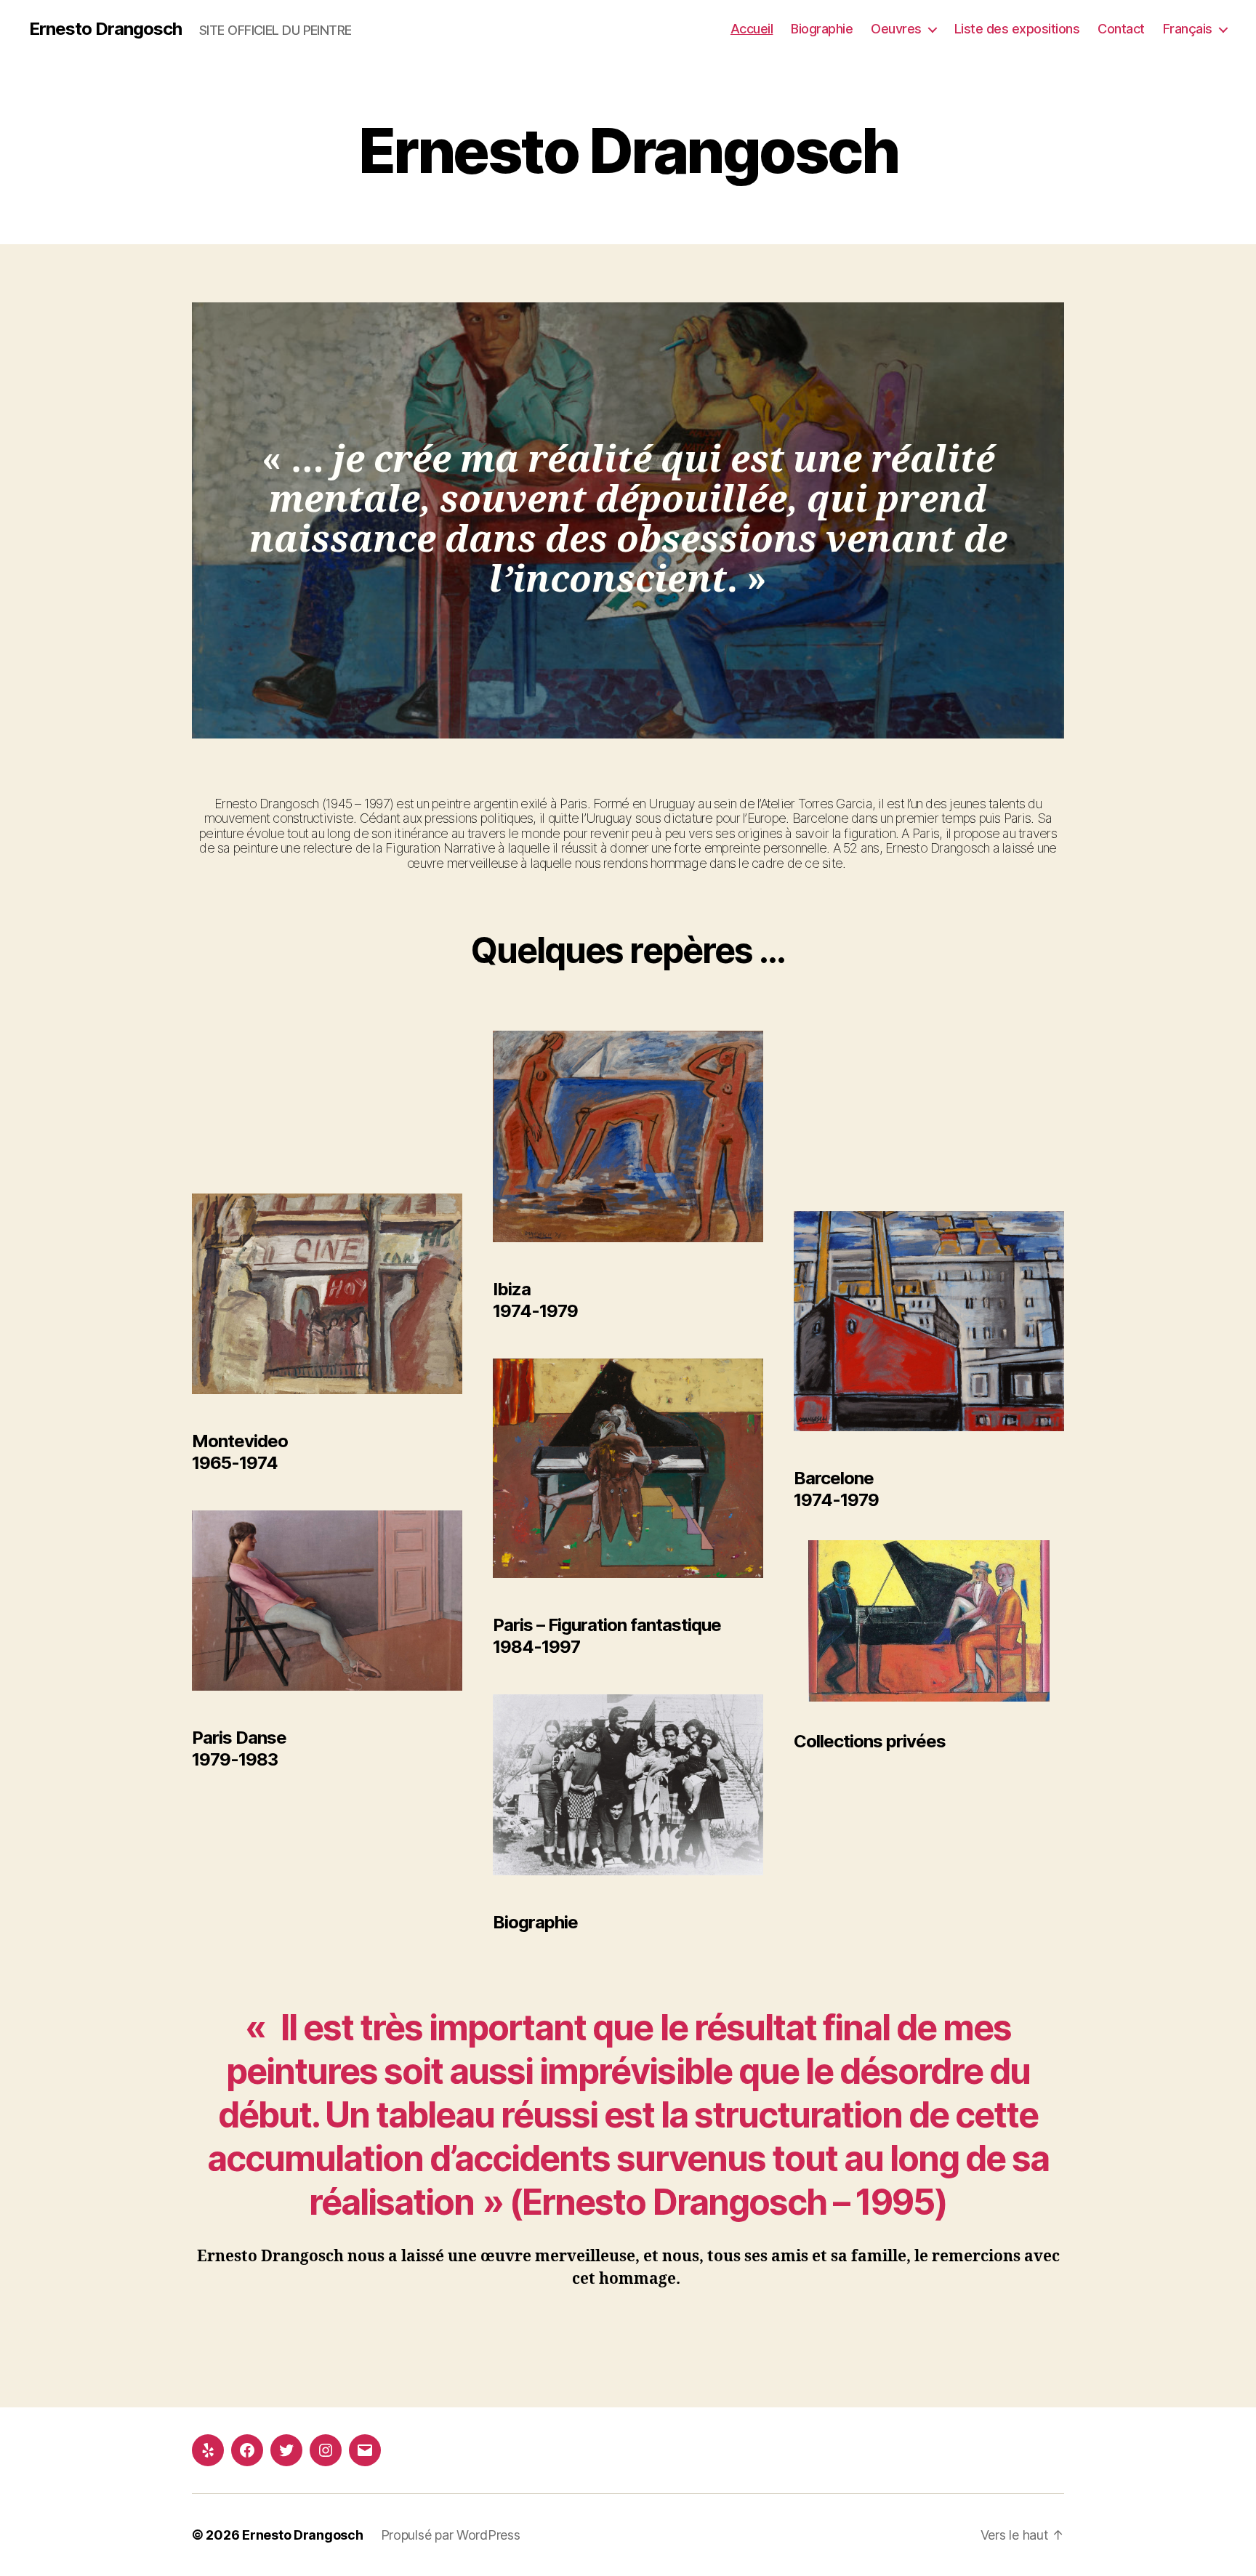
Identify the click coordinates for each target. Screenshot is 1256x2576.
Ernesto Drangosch (105, 29)
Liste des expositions (1017, 29)
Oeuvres (896, 29)
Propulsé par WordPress (451, 2535)
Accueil (752, 29)
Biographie (822, 29)
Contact (1121, 29)
